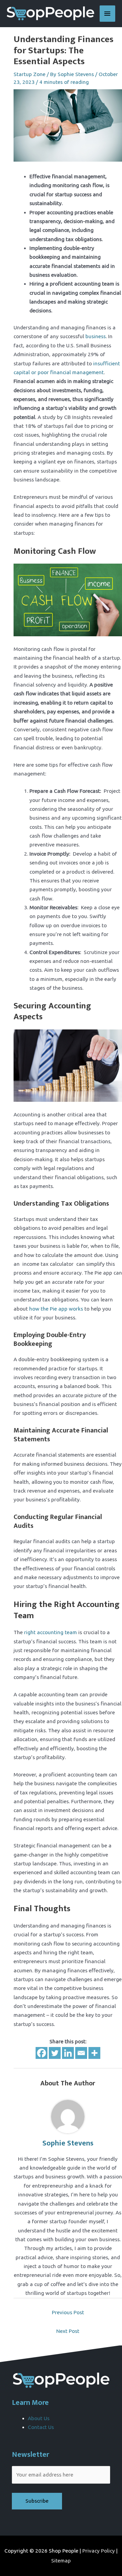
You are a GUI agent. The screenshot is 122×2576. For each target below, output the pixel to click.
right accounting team (50, 1632)
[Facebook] (42, 2053)
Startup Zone (29, 74)
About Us (39, 2418)
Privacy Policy (99, 2551)
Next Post (68, 2331)
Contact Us (41, 2427)
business (95, 336)
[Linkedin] (68, 2053)
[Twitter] (55, 2053)
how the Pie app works (56, 1309)
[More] (94, 2053)
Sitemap (61, 2561)
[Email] (81, 2053)
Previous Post (68, 2312)
